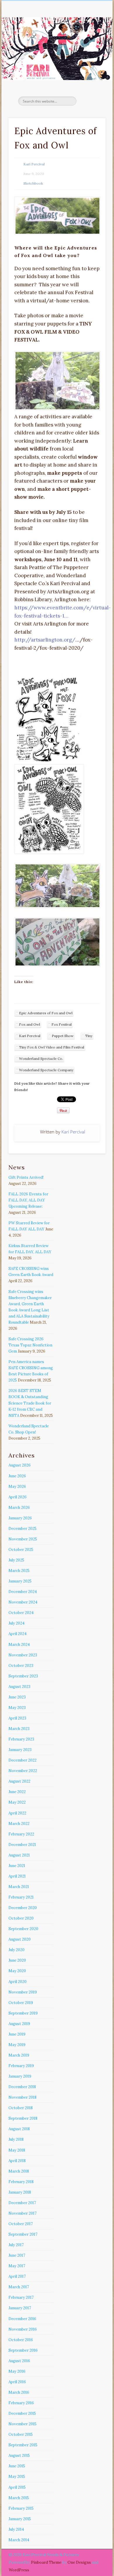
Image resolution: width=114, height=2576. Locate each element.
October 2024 (21, 1613)
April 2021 (17, 1876)
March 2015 (19, 2498)
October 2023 (21, 1666)
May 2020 (17, 1971)
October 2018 (21, 2108)
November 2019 (23, 1992)
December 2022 (23, 1760)
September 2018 (23, 2118)
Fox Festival (62, 1024)
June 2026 (17, 1476)
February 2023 (21, 1739)
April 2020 (18, 1982)
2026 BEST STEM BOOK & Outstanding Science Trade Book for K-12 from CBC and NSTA (30, 1403)
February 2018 (21, 2182)
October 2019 (21, 2003)
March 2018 (19, 2171)
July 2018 (16, 2139)
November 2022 (23, 1771)
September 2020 (23, 1929)
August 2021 (19, 1855)
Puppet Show (63, 1036)
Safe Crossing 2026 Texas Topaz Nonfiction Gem (30, 1345)
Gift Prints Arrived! (26, 1177)
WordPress (19, 2570)
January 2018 (20, 2192)
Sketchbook (33, 183)
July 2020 (17, 1950)
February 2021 (21, 1897)
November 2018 (23, 2097)
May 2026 (17, 1487)
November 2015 (23, 2424)
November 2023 (23, 1655)
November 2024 (23, 1602)
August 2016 (19, 2361)
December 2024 (23, 1592)
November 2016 (23, 2329)
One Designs (79, 2562)
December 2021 (22, 1845)
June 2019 (17, 2034)
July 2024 (17, 1623)
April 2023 (17, 1718)
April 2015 (17, 2487)
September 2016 (23, 2350)
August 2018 (19, 2129)
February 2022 (21, 1834)
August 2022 (19, 1781)
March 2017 (19, 2287)
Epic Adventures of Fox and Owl (46, 1013)
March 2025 (19, 1571)
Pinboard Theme (46, 2562)
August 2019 (19, 2024)
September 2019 (23, 2013)
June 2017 (17, 2255)
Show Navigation (91, 52)
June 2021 (17, 1866)
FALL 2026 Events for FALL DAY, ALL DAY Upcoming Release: (28, 1200)
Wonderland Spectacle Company (46, 1070)
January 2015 (20, 2519)
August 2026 (20, 1465)
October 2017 (21, 2224)
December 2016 (22, 2319)
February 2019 (21, 2066)
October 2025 (21, 1550)
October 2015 (21, 2434)
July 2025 (16, 1560)
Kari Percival (34, 164)
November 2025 (23, 1539)
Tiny (89, 1036)
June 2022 (17, 1792)
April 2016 (17, 2382)
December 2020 (23, 1908)
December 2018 (22, 2087)
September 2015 (23, 2445)
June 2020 (17, 1960)
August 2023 (19, 1687)
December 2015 (22, 2413)
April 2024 (18, 1634)
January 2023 (20, 1750)
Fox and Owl (30, 1024)
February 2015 (21, 2508)
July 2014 (16, 2529)
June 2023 (17, 1697)
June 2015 (17, 2466)
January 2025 (20, 1581)
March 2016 (19, 2392)
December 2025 (23, 1529)
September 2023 (23, 1676)
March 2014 (19, 2540)
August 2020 (20, 1939)
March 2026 (19, 1508)
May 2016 (17, 2371)
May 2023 (17, 1708)
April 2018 (17, 2161)
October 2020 (21, 1918)
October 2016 (21, 2340)
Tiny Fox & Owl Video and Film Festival (52, 1047)
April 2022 (17, 1813)
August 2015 (19, 2455)
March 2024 (19, 1645)
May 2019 (17, 2045)
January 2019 (20, 2076)
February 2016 (21, 2403)
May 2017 (17, 2266)
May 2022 (17, 1802)
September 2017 (23, 2234)
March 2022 (19, 1824)
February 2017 (21, 2297)
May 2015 (17, 2477)
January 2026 (20, 1518)
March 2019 (19, 2055)
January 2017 (20, 2308)
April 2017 (17, 2276)
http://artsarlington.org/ (45, 640)
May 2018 (17, 2150)
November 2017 (23, 2213)
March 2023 (19, 1729)
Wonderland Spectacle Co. (41, 1059)
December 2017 (22, 2203)
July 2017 (16, 2245)
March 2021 (19, 1887)
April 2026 (18, 1497)
